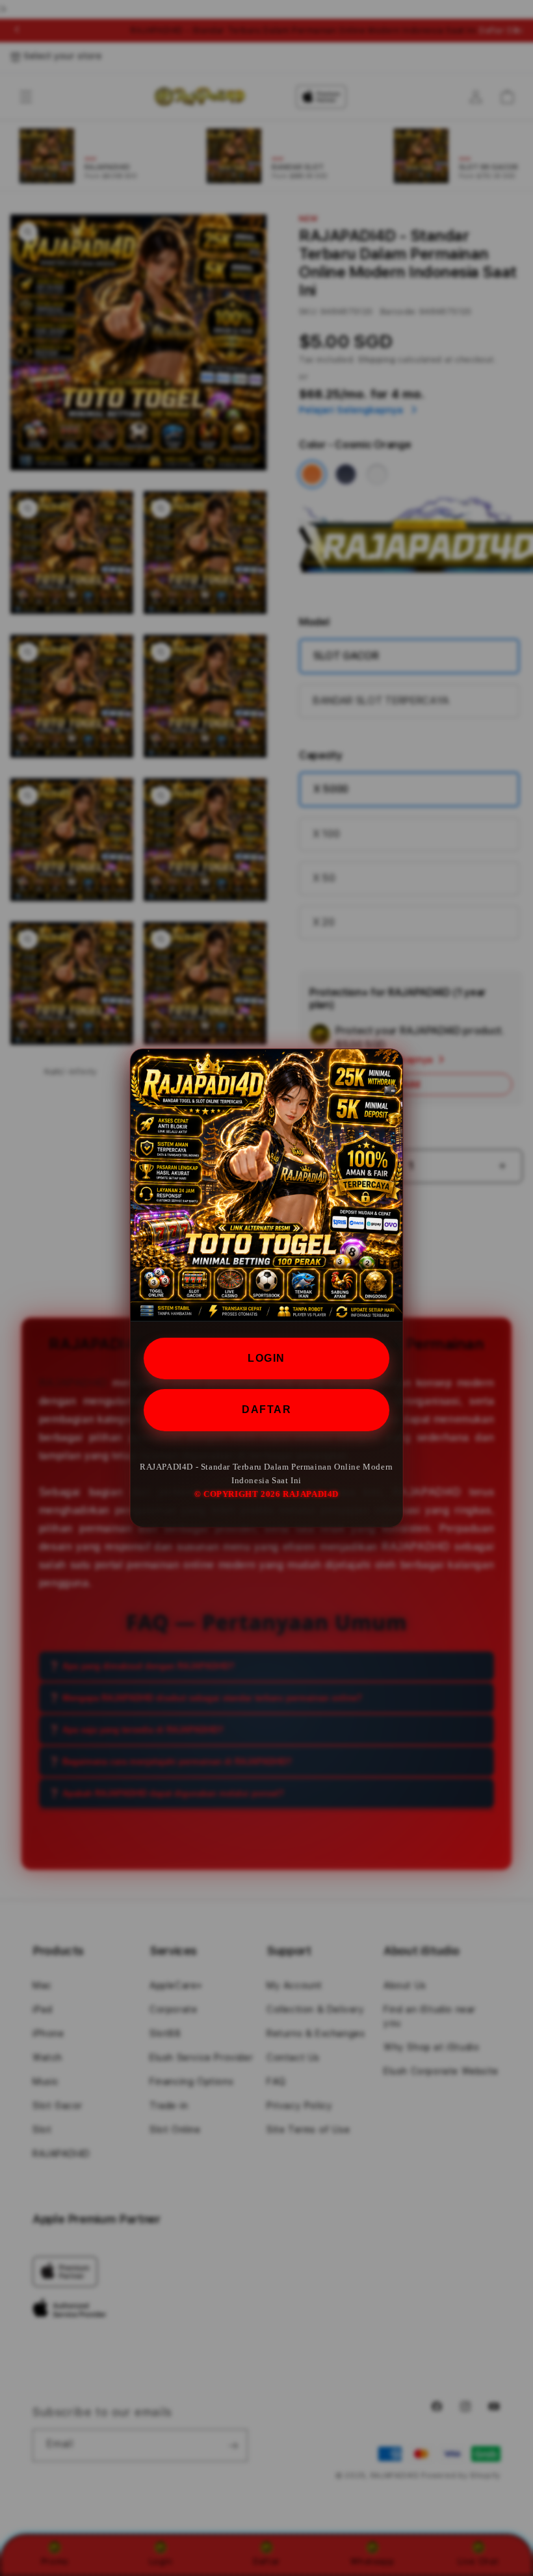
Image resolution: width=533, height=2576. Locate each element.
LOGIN (266, 1358)
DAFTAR (266, 1409)
